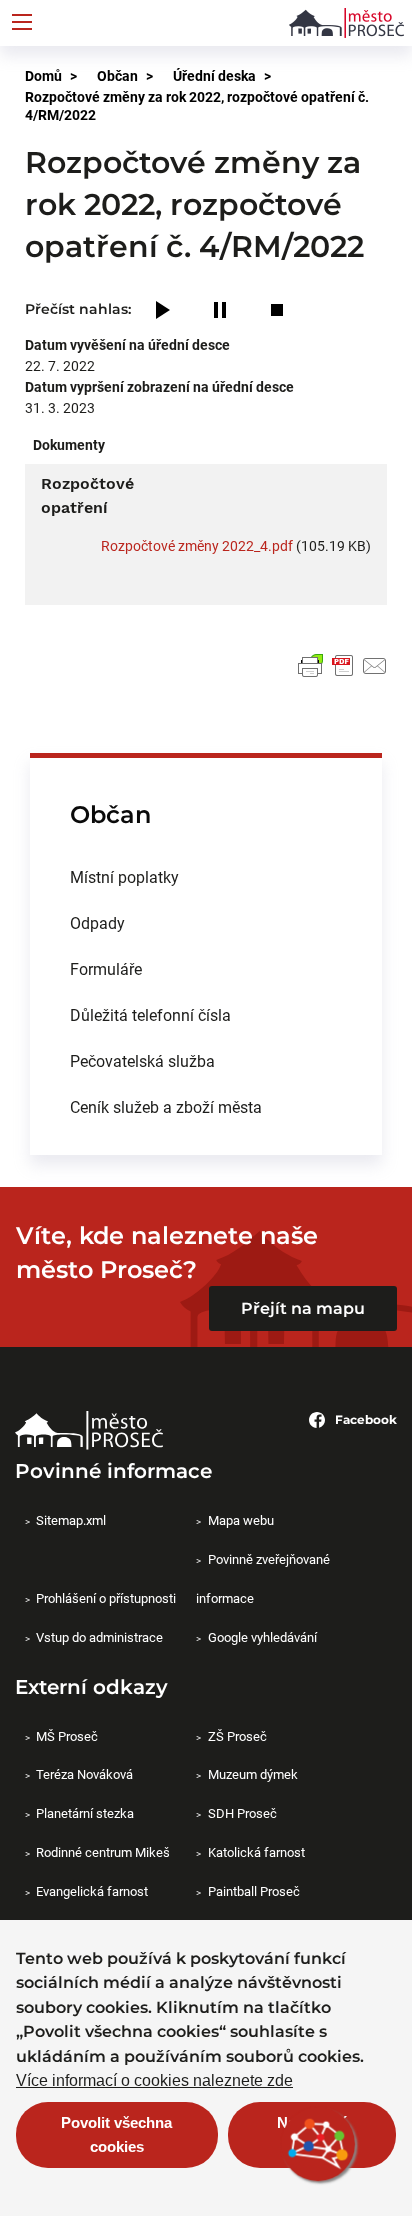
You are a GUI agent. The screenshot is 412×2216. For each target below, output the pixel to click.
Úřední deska (214, 75)
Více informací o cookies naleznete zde (154, 2081)
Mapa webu (240, 1520)
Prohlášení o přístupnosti (106, 1598)
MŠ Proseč (67, 1736)
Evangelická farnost (92, 1891)
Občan (117, 75)
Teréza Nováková (84, 1774)
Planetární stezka (85, 1813)
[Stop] (277, 311)
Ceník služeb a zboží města (166, 1106)
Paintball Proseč (253, 1891)
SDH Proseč (242, 1813)
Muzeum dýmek (252, 1774)
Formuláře (106, 968)
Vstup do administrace (99, 1637)
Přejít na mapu (303, 1308)
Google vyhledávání (262, 1637)
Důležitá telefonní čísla (150, 1014)
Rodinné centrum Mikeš (103, 1852)
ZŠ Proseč (237, 1736)
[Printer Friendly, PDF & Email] (343, 666)
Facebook (366, 1419)
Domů (43, 75)
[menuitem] (206, 877)
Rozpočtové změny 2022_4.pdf (197, 545)
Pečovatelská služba (142, 1060)
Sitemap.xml (71, 1520)
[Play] (163, 311)
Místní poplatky (124, 876)
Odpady (97, 922)
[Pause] (220, 311)
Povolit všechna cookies (116, 2134)
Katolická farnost (256, 1852)
